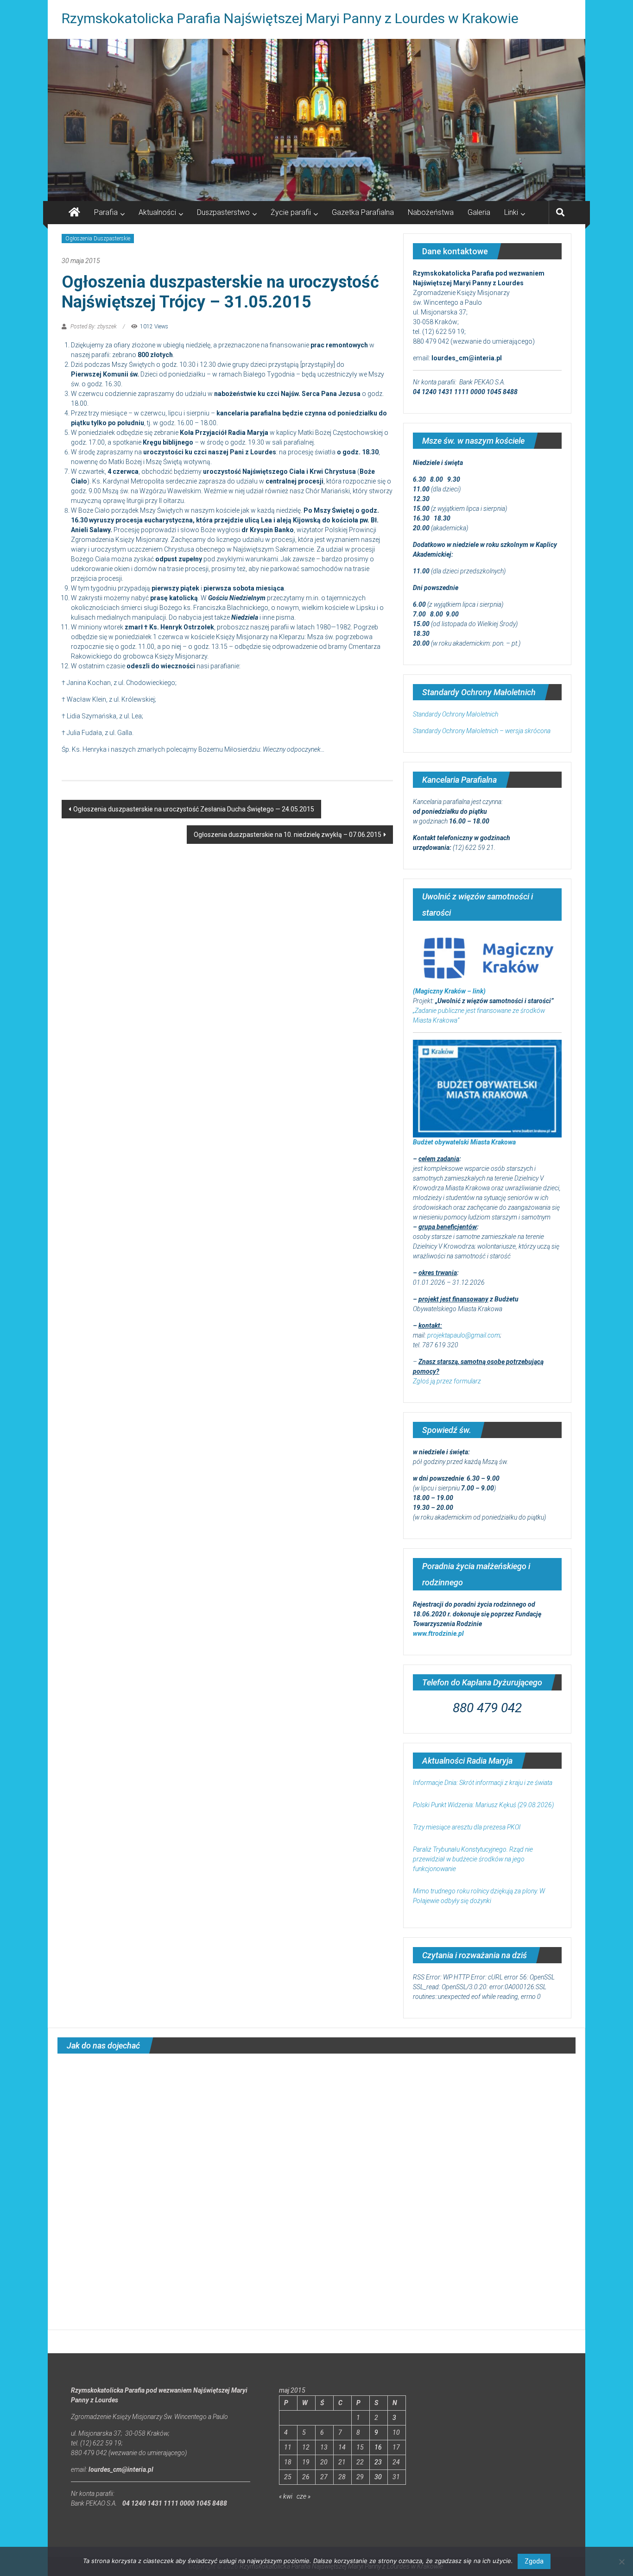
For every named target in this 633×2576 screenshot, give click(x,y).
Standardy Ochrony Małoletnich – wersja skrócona (482, 731)
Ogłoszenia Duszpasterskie (98, 239)
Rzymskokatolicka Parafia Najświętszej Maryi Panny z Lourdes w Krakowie (290, 18)
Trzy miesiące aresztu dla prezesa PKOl (467, 1827)
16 (378, 2447)
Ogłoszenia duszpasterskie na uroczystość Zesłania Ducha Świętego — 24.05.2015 (194, 809)
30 (378, 2477)
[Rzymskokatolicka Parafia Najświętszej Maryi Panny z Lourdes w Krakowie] (316, 120)
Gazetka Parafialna (363, 212)
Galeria (479, 212)
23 (378, 2462)
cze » (304, 2496)
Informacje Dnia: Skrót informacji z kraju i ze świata (483, 1783)
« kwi (286, 2496)
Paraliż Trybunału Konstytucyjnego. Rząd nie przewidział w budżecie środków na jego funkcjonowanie (473, 1859)
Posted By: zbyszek (94, 327)
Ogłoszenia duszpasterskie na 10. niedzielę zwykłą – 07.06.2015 (288, 835)
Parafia (106, 212)
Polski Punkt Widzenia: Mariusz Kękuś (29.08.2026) (483, 1805)
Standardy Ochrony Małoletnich (456, 714)
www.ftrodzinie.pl (438, 1634)
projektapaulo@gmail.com (464, 1335)
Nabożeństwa (431, 212)
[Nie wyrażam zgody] (621, 2562)
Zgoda (534, 2561)
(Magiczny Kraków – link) (449, 991)
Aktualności (157, 212)
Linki (511, 212)
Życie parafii (291, 212)
